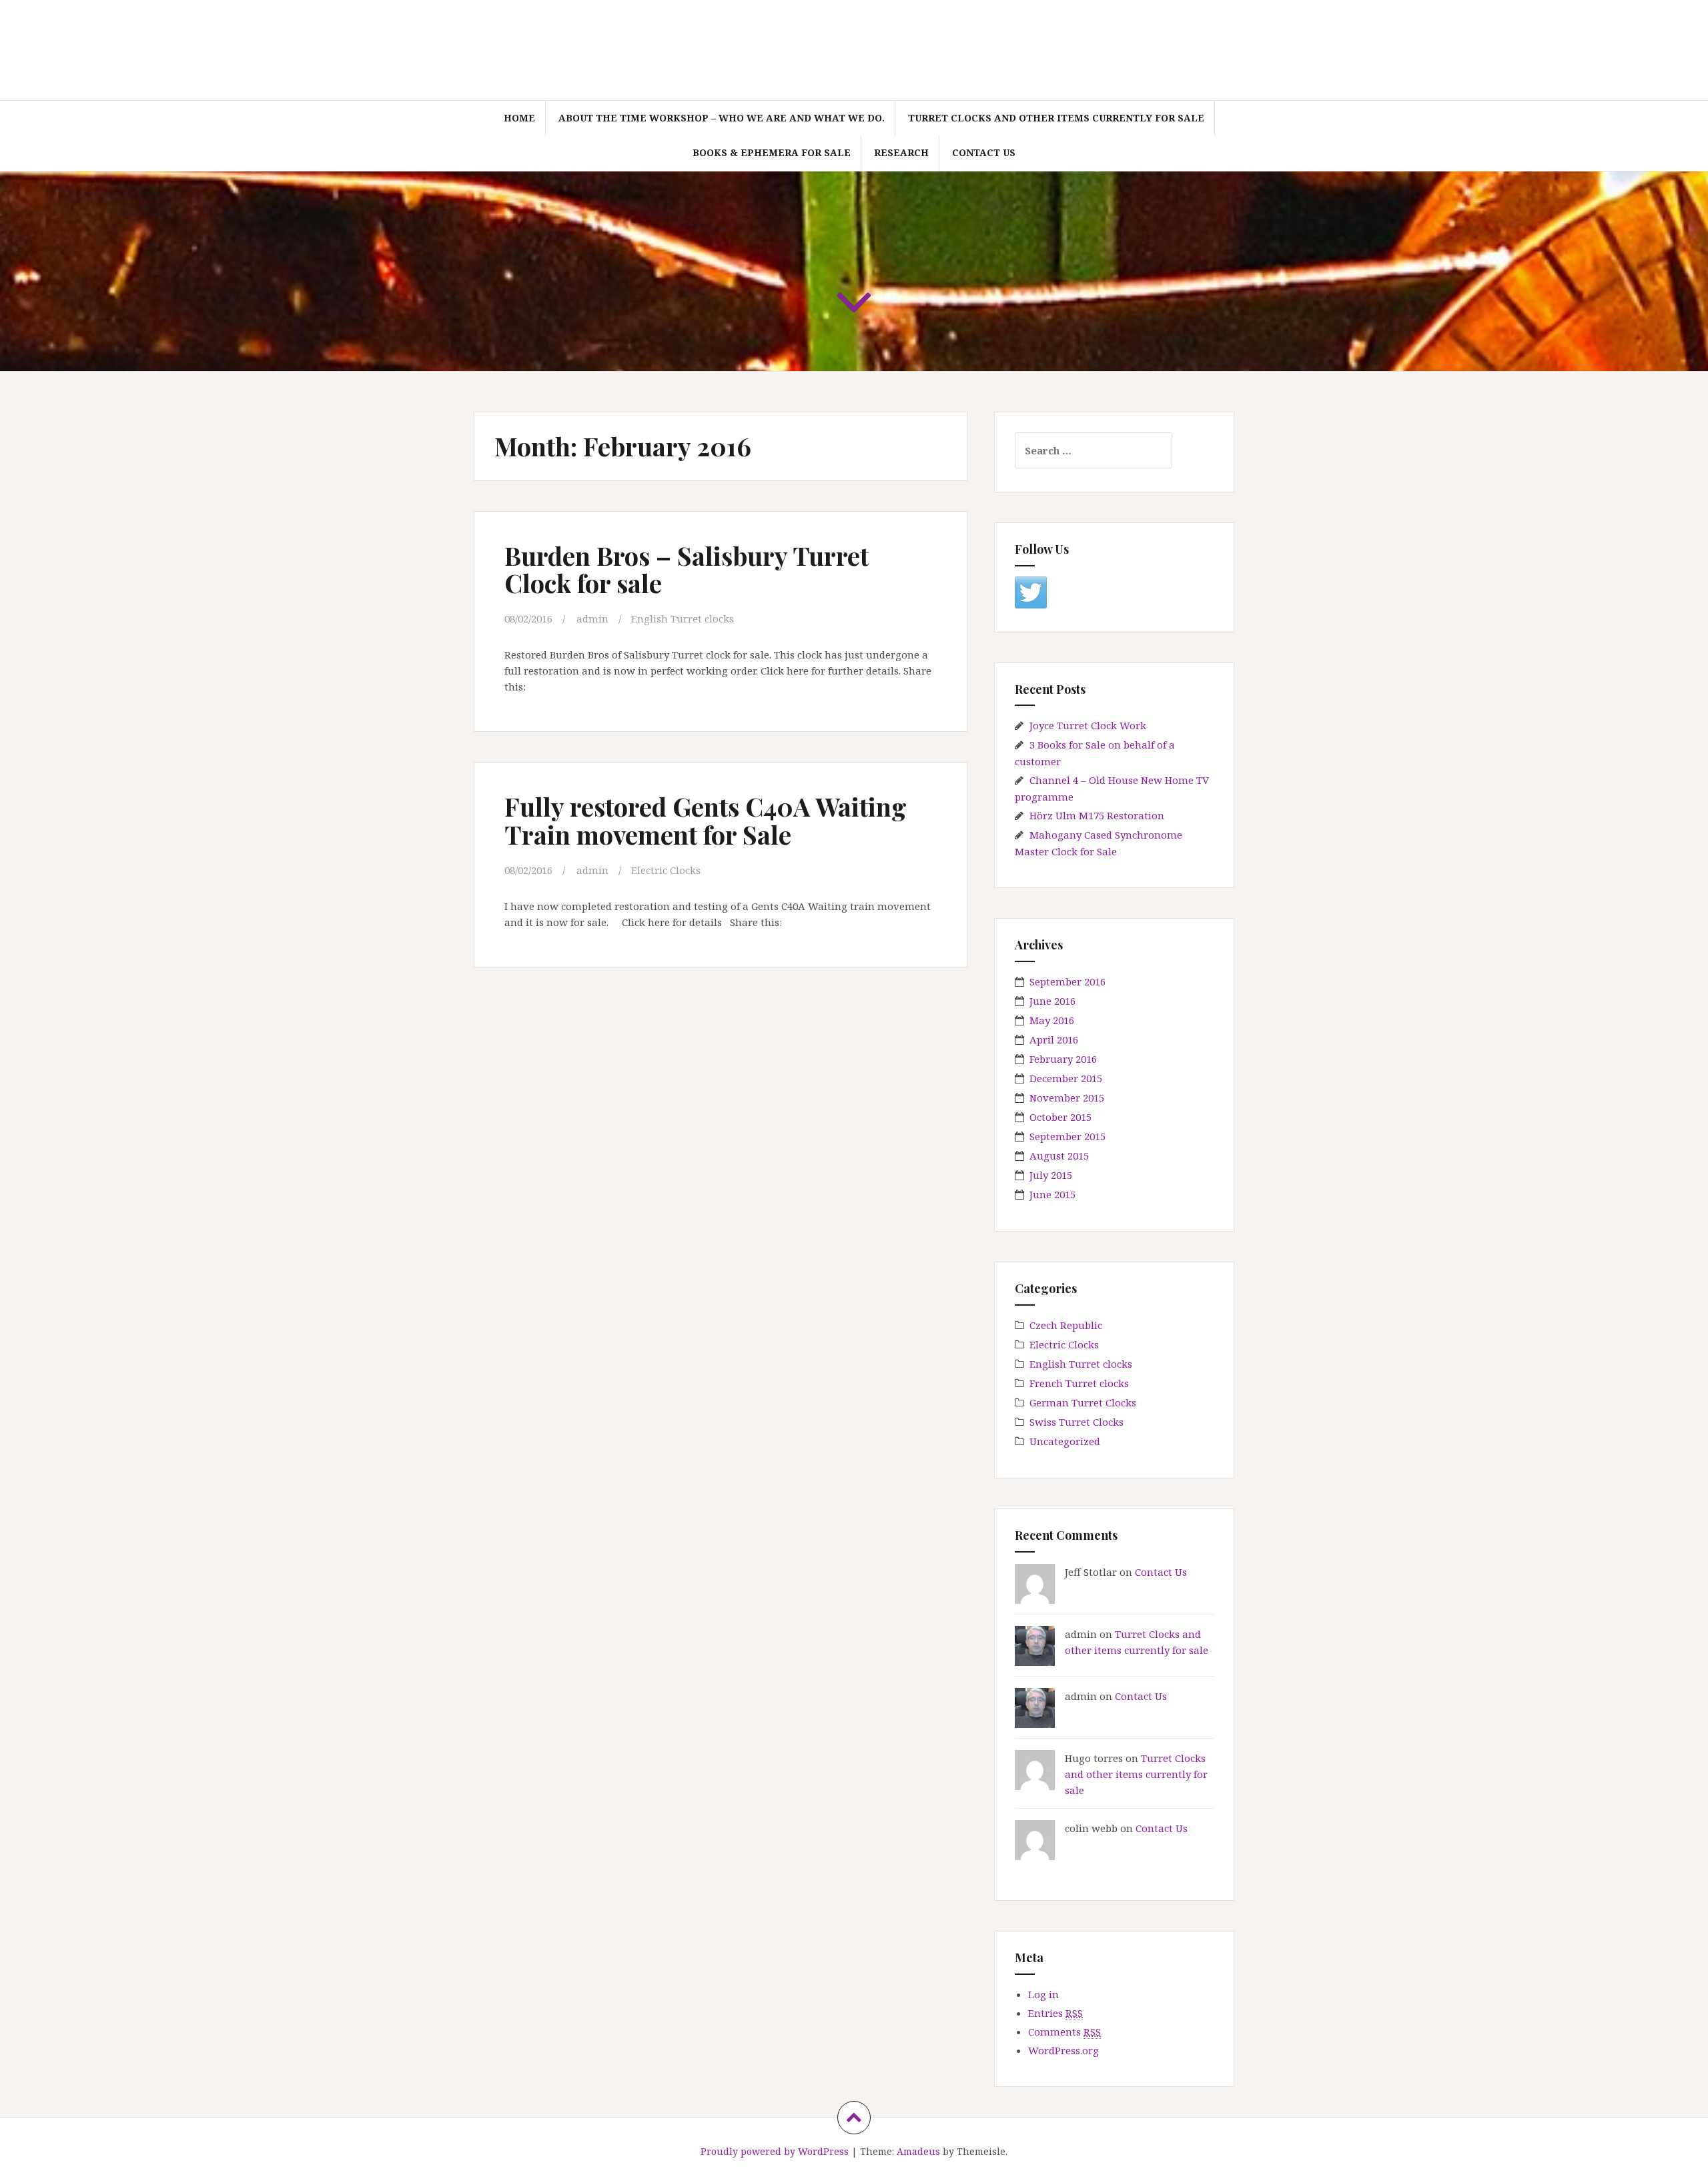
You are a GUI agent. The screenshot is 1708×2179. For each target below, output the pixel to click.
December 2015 (1066, 1078)
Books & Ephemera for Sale (772, 152)
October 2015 (1060, 1117)
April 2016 (1054, 1039)
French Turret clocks (1079, 1383)
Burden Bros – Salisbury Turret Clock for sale (687, 569)
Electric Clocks (666, 870)
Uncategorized (1065, 1441)
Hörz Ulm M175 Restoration (1097, 815)
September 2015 (1067, 1136)
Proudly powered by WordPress (775, 2151)
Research (901, 152)
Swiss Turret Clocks (1077, 1422)
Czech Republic (1066, 1325)
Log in (1043, 1994)
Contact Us (984, 152)
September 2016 (1067, 981)
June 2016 (1052, 1001)
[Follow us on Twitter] (1031, 592)
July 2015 (1051, 1175)
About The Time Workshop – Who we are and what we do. (722, 118)
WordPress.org (1063, 2050)
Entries (1055, 2013)
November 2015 (1067, 1098)
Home (519, 118)
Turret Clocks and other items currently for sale (1056, 118)
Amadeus (918, 2151)
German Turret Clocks (1083, 1402)
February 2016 (1063, 1059)
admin (592, 618)
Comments (1064, 2032)
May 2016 (1052, 1020)
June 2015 (1052, 1194)
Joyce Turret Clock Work (1088, 725)
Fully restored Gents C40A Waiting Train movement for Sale (706, 820)
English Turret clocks (683, 618)
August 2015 (1059, 1156)
